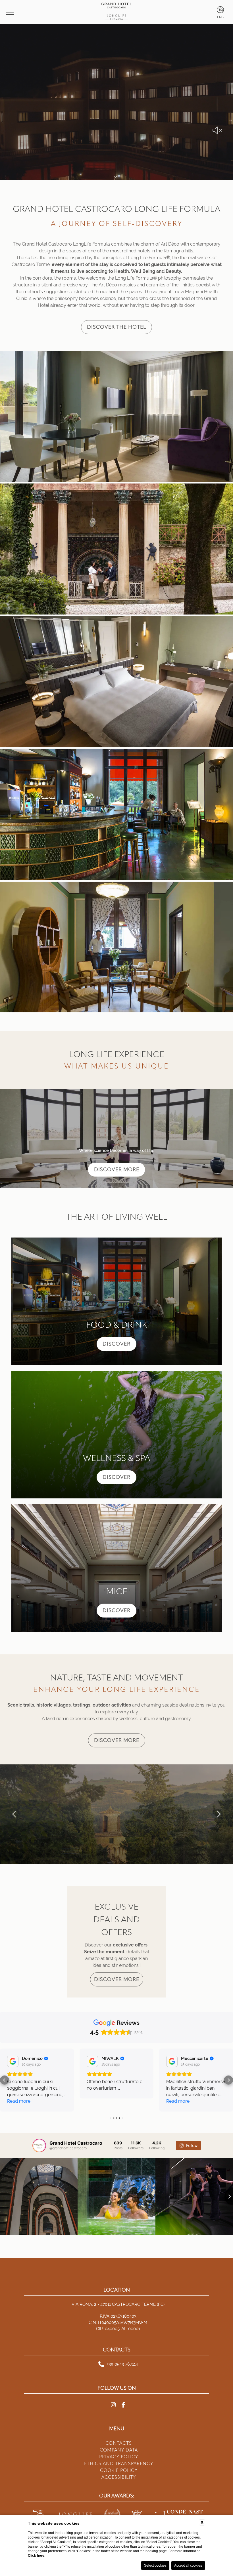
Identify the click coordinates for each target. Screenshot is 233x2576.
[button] (14, 1814)
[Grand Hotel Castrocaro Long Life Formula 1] (116, 417)
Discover (116, 1344)
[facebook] (123, 2405)
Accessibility (119, 2477)
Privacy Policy (119, 2457)
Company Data (119, 2450)
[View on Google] (13, 2061)
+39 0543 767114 (122, 2364)
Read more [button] (19, 2101)
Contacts (119, 2443)
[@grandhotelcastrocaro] (39, 2146)
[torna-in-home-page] (116, 12)
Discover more (117, 1740)
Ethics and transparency (119, 2464)
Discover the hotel (116, 327)
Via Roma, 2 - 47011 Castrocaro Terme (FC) (118, 2304)
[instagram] (113, 2405)
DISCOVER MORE (117, 1169)
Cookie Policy (119, 2470)
